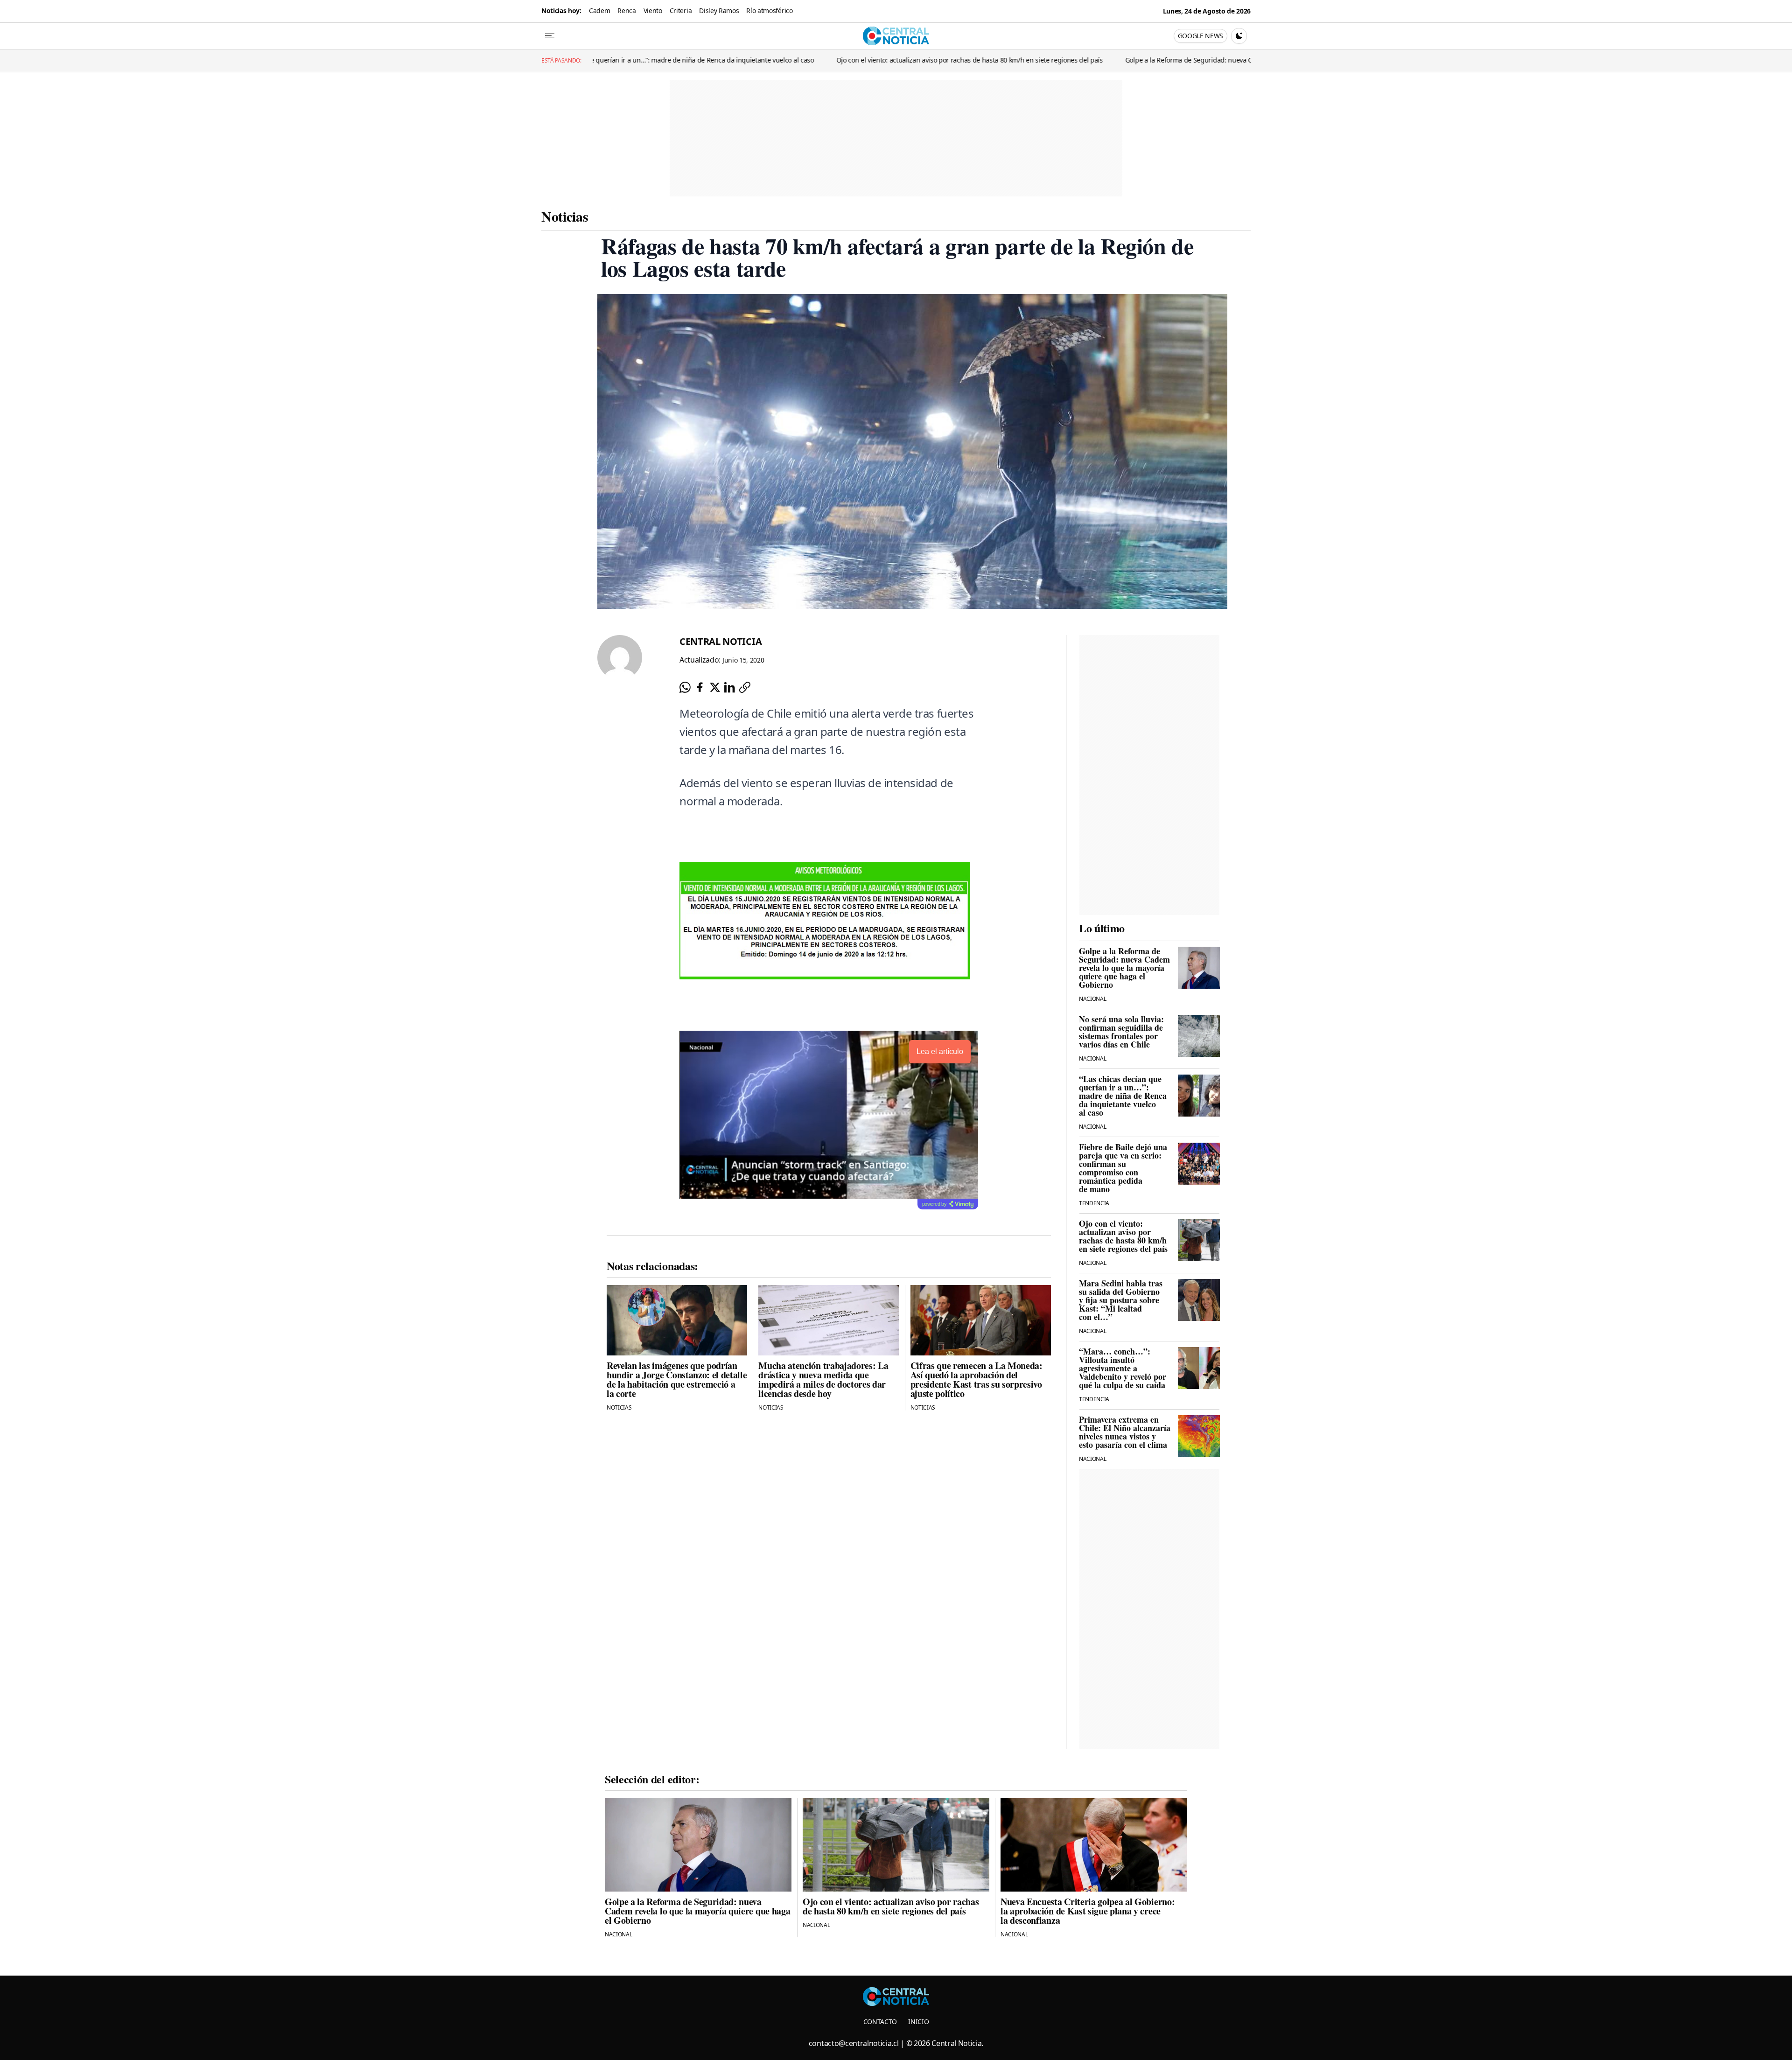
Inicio (918, 2022)
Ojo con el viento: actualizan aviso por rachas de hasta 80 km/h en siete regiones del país (795, 60)
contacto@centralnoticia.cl (854, 2043)
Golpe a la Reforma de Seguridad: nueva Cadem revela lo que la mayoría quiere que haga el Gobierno (1103, 60)
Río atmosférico (769, 10)
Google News (1200, 36)
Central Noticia (721, 641)
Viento (653, 10)
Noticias (565, 216)
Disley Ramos (719, 10)
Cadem (599, 10)
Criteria (681, 10)
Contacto (880, 2022)
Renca (626, 10)
